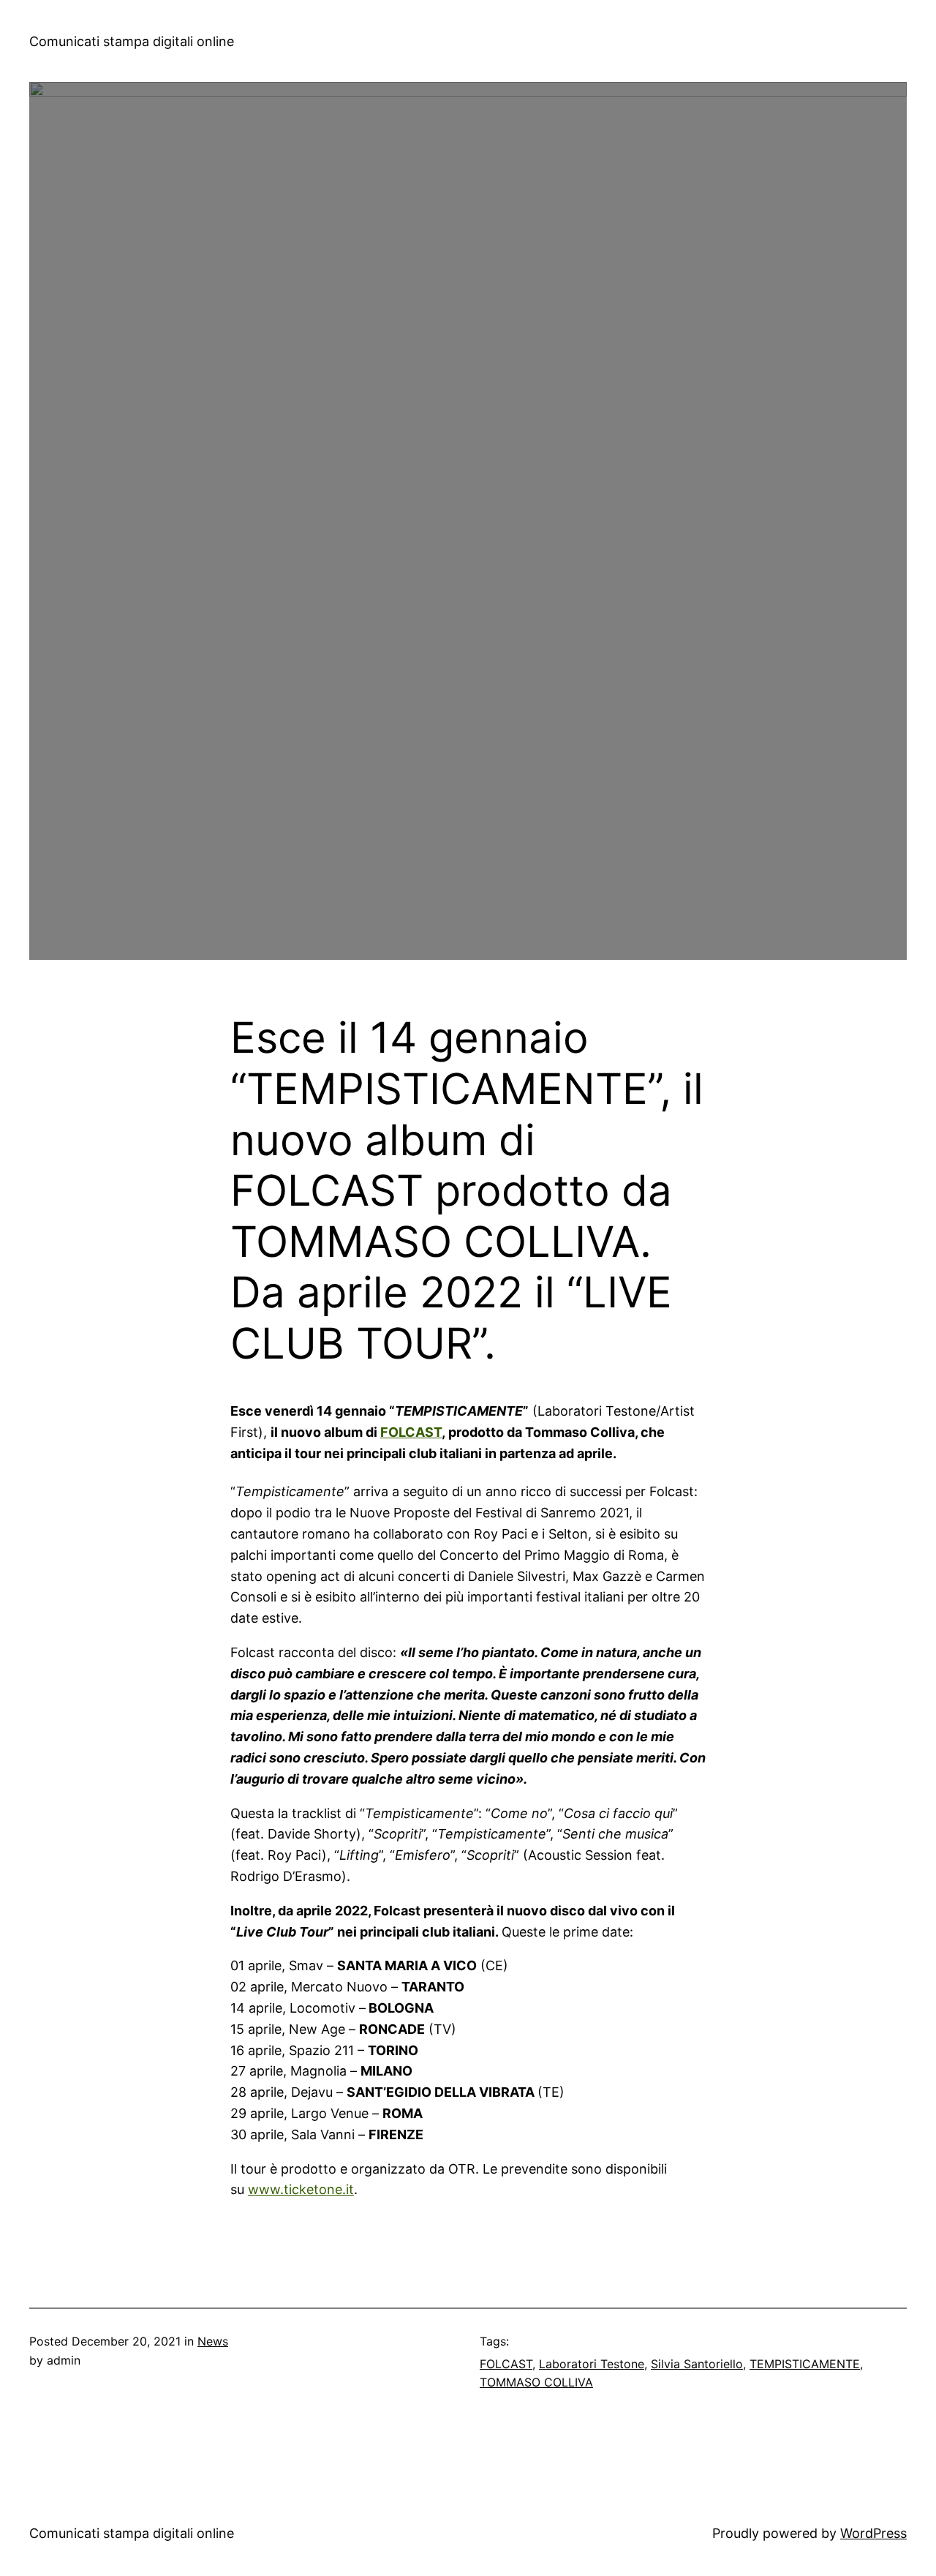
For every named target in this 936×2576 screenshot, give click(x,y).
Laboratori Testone (592, 2364)
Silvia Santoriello (697, 2364)
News (213, 2341)
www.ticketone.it (301, 2189)
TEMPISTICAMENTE (805, 2364)
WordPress (873, 2533)
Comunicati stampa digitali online (132, 41)
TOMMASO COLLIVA (536, 2382)
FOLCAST (411, 1432)
